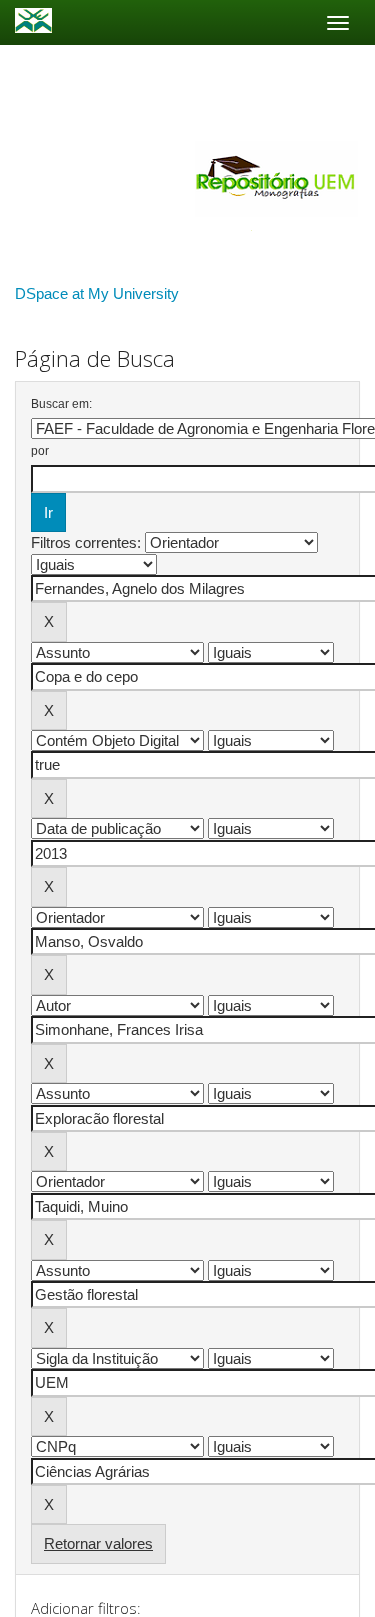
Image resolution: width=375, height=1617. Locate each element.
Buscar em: (61, 404)
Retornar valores (98, 1543)
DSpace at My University (97, 293)
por (40, 451)
